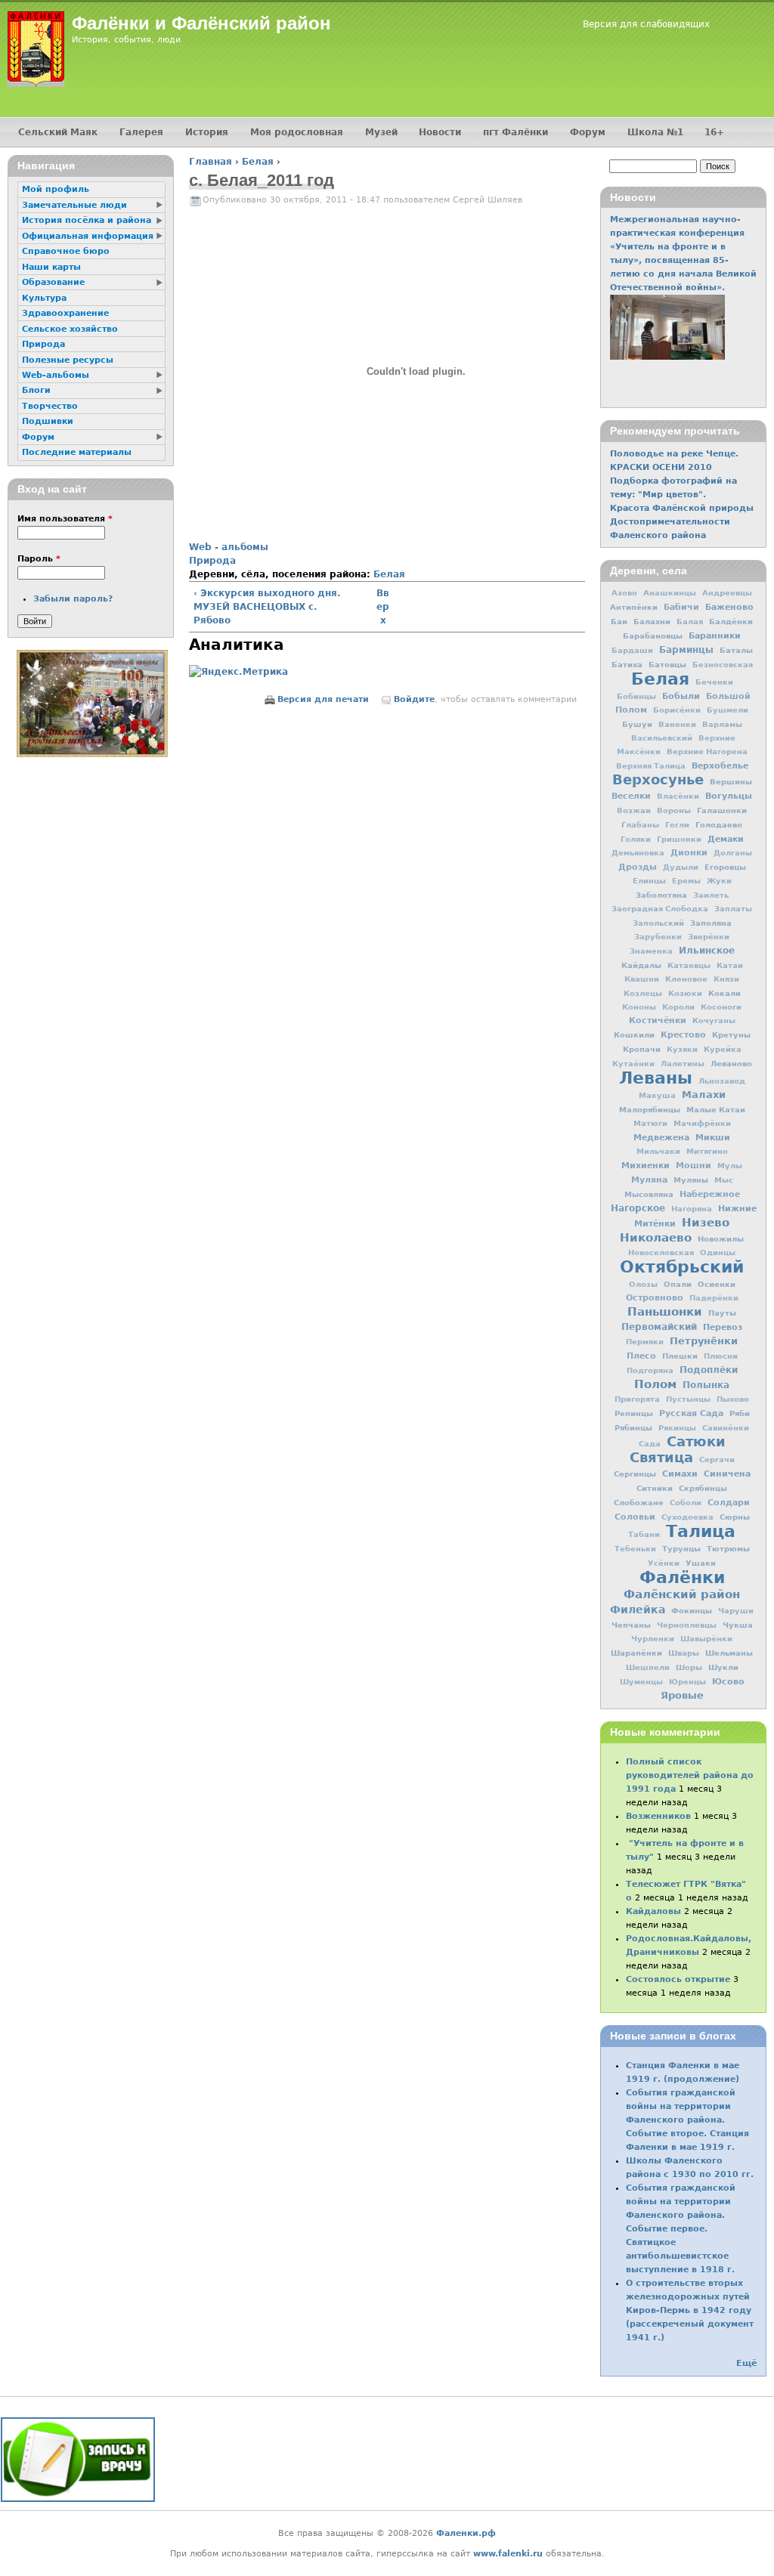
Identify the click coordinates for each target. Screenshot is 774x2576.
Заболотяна (661, 895)
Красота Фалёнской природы (682, 508)
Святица (661, 1457)
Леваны (656, 1078)
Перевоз (723, 1327)
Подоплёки (709, 1370)
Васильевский (662, 738)
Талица (701, 1531)
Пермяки (645, 1342)
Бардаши (632, 650)
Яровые (682, 1695)
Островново (655, 1298)
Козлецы (643, 993)
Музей (381, 132)
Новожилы (721, 1239)
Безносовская (723, 665)
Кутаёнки (633, 1064)
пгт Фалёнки (515, 132)
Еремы (686, 881)
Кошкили (634, 1034)
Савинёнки (726, 1428)
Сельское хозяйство (70, 329)
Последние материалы (77, 452)
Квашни (642, 979)
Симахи (680, 1474)
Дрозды (638, 867)
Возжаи (634, 810)
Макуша (657, 1095)
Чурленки (653, 1639)
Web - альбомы (229, 547)
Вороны (674, 810)
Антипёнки (634, 607)
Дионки (689, 853)
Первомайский (659, 1327)
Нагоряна (692, 1209)
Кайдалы (641, 965)
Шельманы (729, 1653)
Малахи (704, 1095)
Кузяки (682, 1049)
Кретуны (731, 1034)
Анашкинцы (670, 593)
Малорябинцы (650, 1109)
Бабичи (681, 607)
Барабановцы (653, 635)
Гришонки (679, 839)
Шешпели (648, 1667)
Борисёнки (677, 710)
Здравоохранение (65, 313)
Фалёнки (682, 1577)
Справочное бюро (66, 251)
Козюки (685, 993)
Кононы (639, 1007)
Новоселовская (661, 1252)
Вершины (731, 781)
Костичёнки (658, 1021)
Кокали (724, 993)
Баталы (736, 650)
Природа (212, 561)
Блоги (36, 390)
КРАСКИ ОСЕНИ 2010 (661, 467)
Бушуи (637, 724)
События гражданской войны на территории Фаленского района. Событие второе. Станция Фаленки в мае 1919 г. (687, 2120)
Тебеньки (635, 1549)
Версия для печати (323, 699)
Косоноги (721, 1007)
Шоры (689, 1667)
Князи (726, 979)
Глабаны (640, 825)
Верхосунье (658, 779)
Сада (650, 1444)
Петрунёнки (704, 1341)
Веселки (631, 796)
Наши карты (51, 267)
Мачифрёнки (702, 1123)
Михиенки (646, 1165)
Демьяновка (638, 853)
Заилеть (711, 895)
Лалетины (683, 1064)
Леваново (731, 1063)
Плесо (641, 1356)
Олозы (643, 1284)
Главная (211, 162)
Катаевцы (689, 965)
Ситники (655, 1488)
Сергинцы (635, 1474)
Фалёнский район (682, 1594)
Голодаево (719, 824)
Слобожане (639, 1502)
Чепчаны (631, 1625)
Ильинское (707, 951)
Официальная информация (88, 236)
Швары (684, 1653)
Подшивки (48, 421)
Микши (713, 1137)
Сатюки (696, 1441)
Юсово (728, 1681)
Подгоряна (650, 1370)
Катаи (730, 965)
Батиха (627, 664)
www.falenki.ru (508, 2554)
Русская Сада (691, 1413)
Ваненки (677, 724)
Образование (53, 282)
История (207, 132)
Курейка (723, 1049)
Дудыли (681, 867)
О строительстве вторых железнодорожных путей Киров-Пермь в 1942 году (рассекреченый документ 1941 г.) (690, 2310)
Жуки (719, 881)
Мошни (694, 1166)
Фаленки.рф (466, 2533)
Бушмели (728, 710)
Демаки (726, 839)
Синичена (727, 1474)
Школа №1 (655, 132)
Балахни (652, 621)
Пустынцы (688, 1399)
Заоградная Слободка (660, 909)
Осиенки (717, 1284)
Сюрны (735, 1517)
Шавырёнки (706, 1639)
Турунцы (681, 1548)
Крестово (683, 1035)
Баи (619, 621)
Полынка (706, 1385)
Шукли (723, 1667)
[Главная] (36, 49)
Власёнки (678, 796)
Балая (690, 622)
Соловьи (635, 1517)
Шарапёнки (636, 1653)
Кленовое (686, 979)
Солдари (729, 1503)
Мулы (730, 1166)
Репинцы (634, 1413)
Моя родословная (297, 132)
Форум (588, 132)
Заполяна (711, 923)
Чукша (738, 1625)
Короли (678, 1007)
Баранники (715, 635)
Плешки (680, 1356)
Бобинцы (636, 696)
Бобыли (681, 696)
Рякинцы (677, 1428)
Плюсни (721, 1356)
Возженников (658, 1816)
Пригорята (637, 1399)
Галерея (141, 132)
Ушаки (701, 1563)
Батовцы (667, 664)
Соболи (686, 1503)
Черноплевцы (687, 1625)
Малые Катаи (716, 1109)
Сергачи (717, 1460)
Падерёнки (714, 1298)
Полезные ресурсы (68, 360)
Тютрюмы (728, 1548)
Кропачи (642, 1049)
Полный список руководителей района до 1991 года (690, 1775)
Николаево (656, 1238)
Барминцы (686, 650)
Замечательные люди (74, 205)
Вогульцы (729, 796)
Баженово (729, 607)
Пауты (722, 1313)
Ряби (740, 1413)
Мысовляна (649, 1194)
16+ (714, 132)
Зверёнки (709, 937)
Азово (624, 593)
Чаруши (736, 1611)
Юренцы (687, 1682)
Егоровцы (725, 867)
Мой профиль (56, 189)
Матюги (650, 1123)
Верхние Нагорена (707, 751)
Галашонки (722, 810)
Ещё (746, 2363)
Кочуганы (714, 1021)
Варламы (722, 724)
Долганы (733, 853)
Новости (440, 132)
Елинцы (649, 881)
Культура (44, 298)
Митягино (707, 1151)
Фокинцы (692, 1610)
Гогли (677, 825)
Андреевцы (727, 593)
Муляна (649, 1180)
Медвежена (661, 1137)
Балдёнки (731, 621)
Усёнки (664, 1563)
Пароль (39, 559)
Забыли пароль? (73, 599)
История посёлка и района (87, 220)
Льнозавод (722, 1081)
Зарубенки (658, 937)
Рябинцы (633, 1427)
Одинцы (718, 1252)
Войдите (414, 699)
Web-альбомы (56, 375)
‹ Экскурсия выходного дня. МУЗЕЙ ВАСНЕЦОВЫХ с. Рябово (267, 607)
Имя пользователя (65, 519)
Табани (644, 1534)
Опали (678, 1284)
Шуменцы (641, 1682)
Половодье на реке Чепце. (674, 454)
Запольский (658, 923)
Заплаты (733, 909)
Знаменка (651, 951)
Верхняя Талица (651, 766)
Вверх (383, 607)
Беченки (714, 682)
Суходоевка (687, 1517)
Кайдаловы (653, 1911)
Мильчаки (658, 1151)
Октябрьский (682, 1266)
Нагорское (638, 1208)
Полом (655, 1384)
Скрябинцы (703, 1488)
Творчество (50, 406)
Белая (258, 162)
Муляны (691, 1180)
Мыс (724, 1180)
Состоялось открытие (678, 1979)
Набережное (710, 1194)
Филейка (638, 1610)
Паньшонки (665, 1312)
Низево (706, 1223)
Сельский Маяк (58, 132)
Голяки (636, 839)
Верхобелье (720, 765)
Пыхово (733, 1399)
